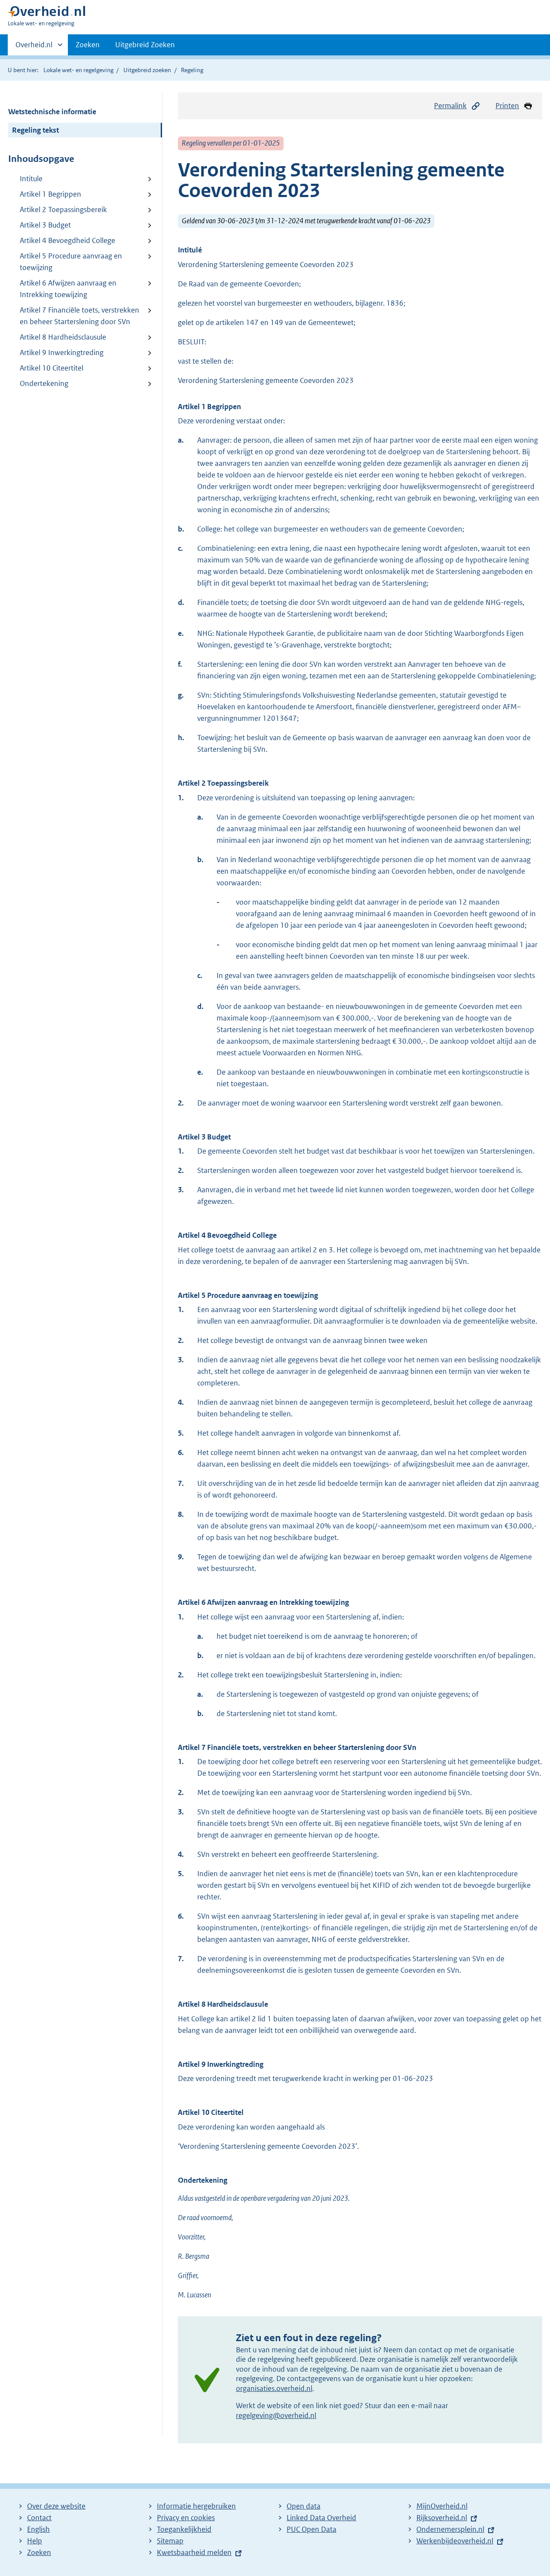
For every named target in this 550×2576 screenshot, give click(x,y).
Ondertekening (44, 383)
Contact (39, 2518)
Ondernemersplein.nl (450, 2529)
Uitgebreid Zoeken (145, 45)
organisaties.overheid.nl (274, 2388)
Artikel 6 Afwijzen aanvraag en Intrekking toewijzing (68, 289)
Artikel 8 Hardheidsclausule (63, 337)
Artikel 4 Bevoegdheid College (67, 240)
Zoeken (88, 45)
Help (35, 2541)
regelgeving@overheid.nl (276, 2415)
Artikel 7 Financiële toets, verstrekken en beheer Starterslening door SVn (79, 316)
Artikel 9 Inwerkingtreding (62, 352)
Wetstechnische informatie (52, 112)
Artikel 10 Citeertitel (52, 368)
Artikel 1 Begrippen (50, 194)
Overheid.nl (34, 48)
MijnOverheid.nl (442, 2506)
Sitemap (170, 2541)
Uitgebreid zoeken (147, 70)
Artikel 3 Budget (45, 225)
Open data (304, 2506)
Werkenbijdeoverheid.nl (455, 2541)
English (38, 2529)
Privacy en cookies (186, 2518)
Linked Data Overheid (321, 2518)
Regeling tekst (35, 130)
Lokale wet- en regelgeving (78, 70)
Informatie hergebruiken (196, 2506)
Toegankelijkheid (184, 2529)
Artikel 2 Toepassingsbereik (63, 210)
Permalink (450, 106)
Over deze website (56, 2506)
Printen (507, 106)
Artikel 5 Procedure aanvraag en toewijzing (71, 262)
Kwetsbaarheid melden (194, 2552)
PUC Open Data (312, 2529)
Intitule (31, 179)
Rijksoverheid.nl (442, 2518)
